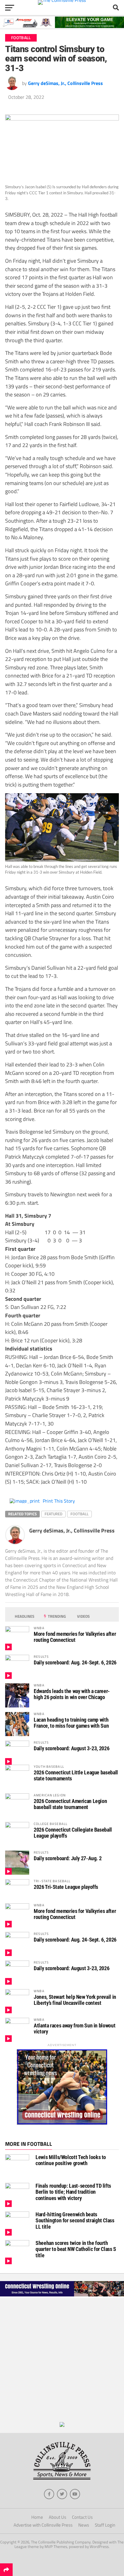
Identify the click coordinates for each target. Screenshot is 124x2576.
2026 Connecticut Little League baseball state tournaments (76, 1775)
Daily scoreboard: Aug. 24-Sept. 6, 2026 (75, 1662)
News (84, 2525)
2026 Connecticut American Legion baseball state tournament (70, 1804)
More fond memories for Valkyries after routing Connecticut (75, 1637)
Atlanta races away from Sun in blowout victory (74, 2028)
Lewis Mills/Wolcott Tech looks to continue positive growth (71, 2160)
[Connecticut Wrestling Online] (62, 2296)
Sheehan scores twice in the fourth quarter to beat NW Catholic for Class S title (76, 2249)
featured (53, 1514)
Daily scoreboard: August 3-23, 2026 (71, 1748)
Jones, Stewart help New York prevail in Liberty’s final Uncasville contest (75, 2000)
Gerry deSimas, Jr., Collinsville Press (65, 83)
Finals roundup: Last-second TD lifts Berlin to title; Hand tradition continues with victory (73, 2192)
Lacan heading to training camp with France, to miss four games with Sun (71, 1723)
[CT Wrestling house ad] (62, 2123)
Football (79, 1514)
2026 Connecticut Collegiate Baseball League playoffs (73, 1833)
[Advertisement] (62, 2360)
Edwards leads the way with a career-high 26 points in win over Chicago (72, 1694)
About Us (57, 2517)
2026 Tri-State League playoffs (66, 1887)
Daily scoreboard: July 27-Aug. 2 (68, 1858)
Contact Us (82, 2517)
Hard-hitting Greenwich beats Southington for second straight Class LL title (75, 2220)
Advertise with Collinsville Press (43, 2525)
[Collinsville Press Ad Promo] (62, 2425)
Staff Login (105, 2525)
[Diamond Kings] (62, 26)
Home (37, 2517)
